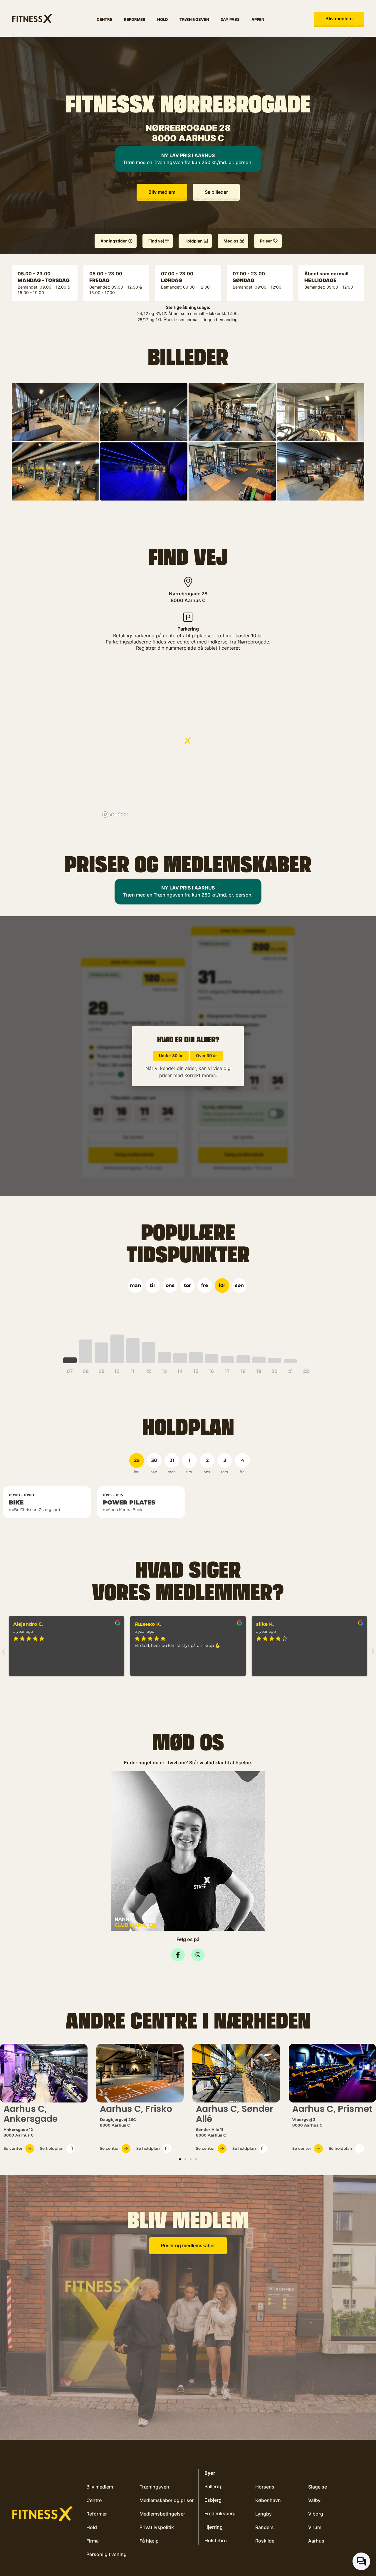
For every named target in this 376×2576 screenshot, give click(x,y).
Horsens (265, 2487)
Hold (162, 19)
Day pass (230, 19)
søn (239, 1285)
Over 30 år (207, 1055)
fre (205, 1285)
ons (170, 1285)
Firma (93, 2541)
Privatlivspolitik (157, 2527)
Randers (265, 2527)
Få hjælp (149, 2541)
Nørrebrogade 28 (188, 594)
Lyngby (263, 2514)
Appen (258, 19)
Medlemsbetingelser (162, 2514)
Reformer (135, 19)
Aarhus (316, 2541)
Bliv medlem (100, 2487)
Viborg (316, 2514)
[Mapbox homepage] (115, 814)
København (268, 2500)
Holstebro (216, 2540)
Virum (315, 2527)
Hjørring (214, 2527)
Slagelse (318, 2487)
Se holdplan (52, 2148)
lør (222, 1285)
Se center (13, 2148)
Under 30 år (171, 1055)
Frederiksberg (220, 2513)
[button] (216, 192)
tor (187, 1285)
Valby (314, 2500)
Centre (104, 19)
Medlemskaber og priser (167, 2500)
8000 (177, 600)
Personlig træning (106, 2554)
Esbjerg (213, 2500)
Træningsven (194, 19)
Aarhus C (195, 600)
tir (153, 1285)
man (135, 1285)
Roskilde (265, 2541)
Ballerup (214, 2486)
